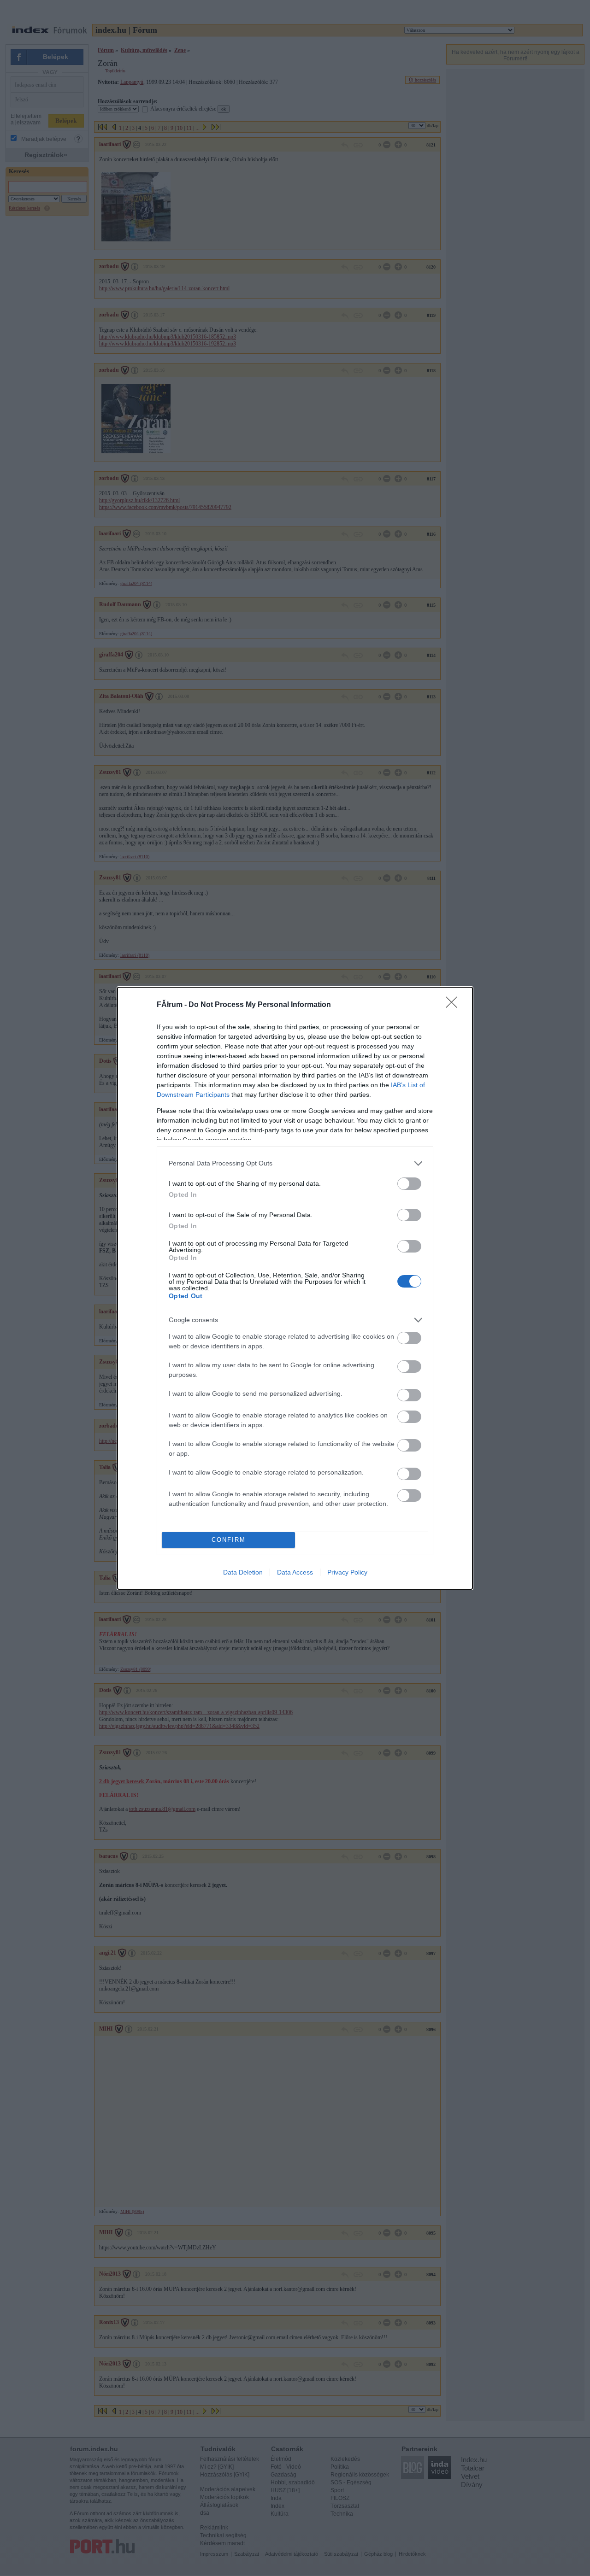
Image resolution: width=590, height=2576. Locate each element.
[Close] (454, 1005)
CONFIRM (229, 1540)
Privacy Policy (347, 1572)
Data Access (295, 1572)
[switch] (409, 1184)
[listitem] (295, 1163)
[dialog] (295, 1288)
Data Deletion (243, 1572)
